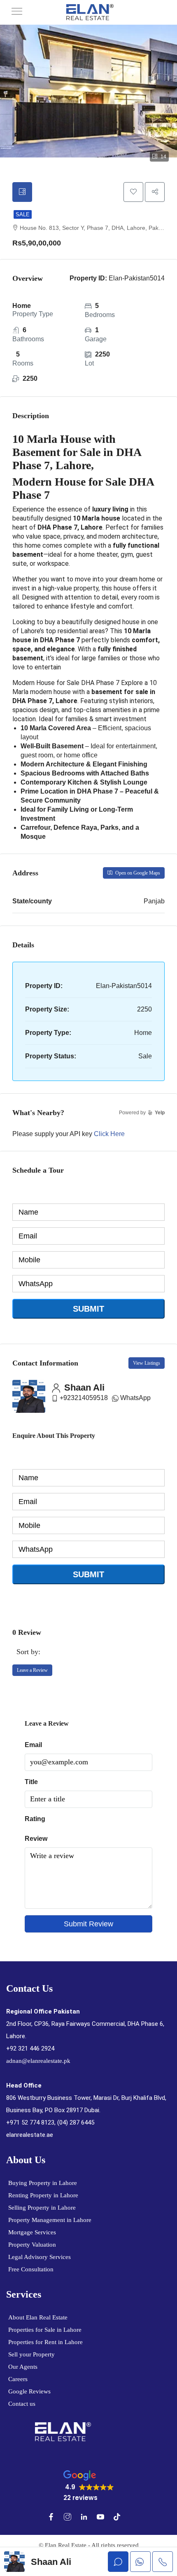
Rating (35, 1819)
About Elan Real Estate (38, 2317)
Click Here (109, 1134)
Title (31, 1782)
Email (33, 1745)
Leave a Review (32, 1670)
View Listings (147, 1363)
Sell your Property (31, 2354)
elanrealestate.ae (30, 2135)
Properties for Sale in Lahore (45, 2330)
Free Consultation (31, 2269)
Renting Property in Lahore (43, 2195)
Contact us (22, 2404)
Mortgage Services (32, 2232)
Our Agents (23, 2367)
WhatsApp (135, 1398)
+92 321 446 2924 (30, 2048)
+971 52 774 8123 (30, 2122)
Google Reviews (29, 2391)
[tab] (22, 192)
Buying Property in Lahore (43, 2183)
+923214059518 (84, 1398)
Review (36, 1839)
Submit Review (88, 1924)
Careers (18, 2379)
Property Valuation (32, 2245)
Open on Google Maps (137, 873)
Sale (23, 214)
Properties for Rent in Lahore (45, 2342)
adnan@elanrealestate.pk (38, 2061)
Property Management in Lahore (50, 2220)
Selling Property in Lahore (42, 2208)
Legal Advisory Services (40, 2257)
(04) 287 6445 (76, 2122)
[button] (89, 2486)
